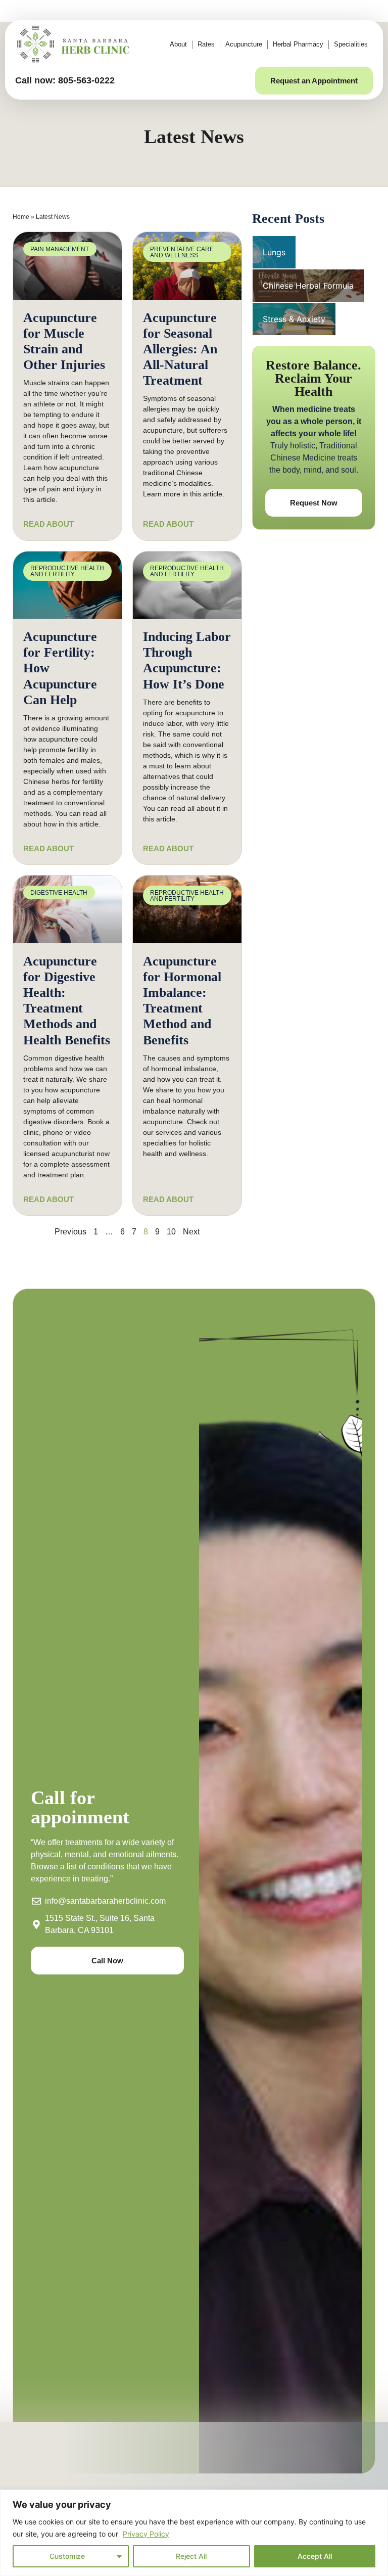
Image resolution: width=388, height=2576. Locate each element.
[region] (194, 2533)
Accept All (315, 2556)
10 (171, 1232)
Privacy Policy (146, 2534)
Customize (67, 2556)
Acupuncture (244, 44)
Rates (206, 44)
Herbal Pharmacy (298, 44)
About (178, 44)
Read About (48, 524)
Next (191, 1232)
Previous (70, 1232)
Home (21, 217)
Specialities (351, 44)
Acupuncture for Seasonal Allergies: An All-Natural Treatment (180, 349)
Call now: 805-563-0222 (65, 80)
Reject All (191, 2556)
